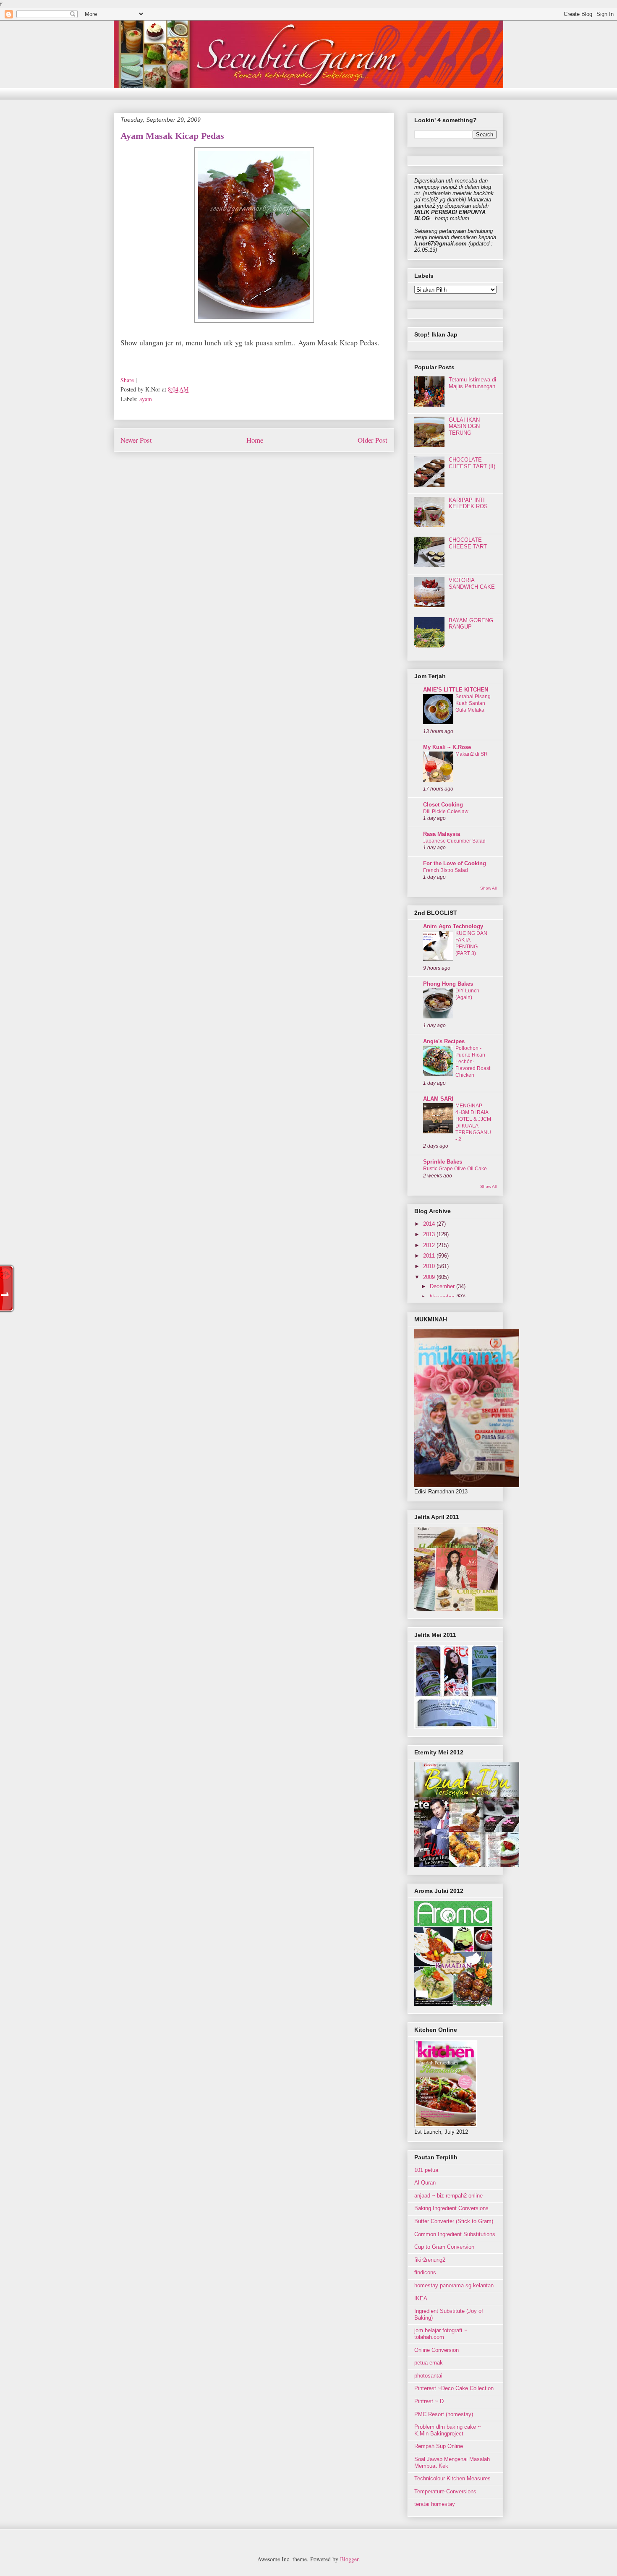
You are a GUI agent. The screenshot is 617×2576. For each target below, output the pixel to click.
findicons (425, 2272)
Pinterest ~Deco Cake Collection (454, 2388)
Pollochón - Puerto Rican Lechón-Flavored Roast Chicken (473, 1062)
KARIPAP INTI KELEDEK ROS (468, 503)
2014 (430, 1224)
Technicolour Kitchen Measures (452, 2478)
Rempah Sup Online (439, 2446)
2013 (430, 1234)
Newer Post (136, 440)
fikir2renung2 (430, 2260)
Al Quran (425, 2183)
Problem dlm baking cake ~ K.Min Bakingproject (448, 2430)
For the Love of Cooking (455, 863)
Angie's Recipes (444, 1041)
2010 (430, 1266)
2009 (430, 1277)
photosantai (428, 2376)
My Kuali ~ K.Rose (447, 747)
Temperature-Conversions (445, 2491)
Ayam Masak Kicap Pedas (172, 136)
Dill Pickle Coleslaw (446, 812)
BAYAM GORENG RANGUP (471, 624)
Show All (488, 888)
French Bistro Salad (446, 870)
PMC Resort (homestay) (444, 2414)
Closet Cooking (443, 805)
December (443, 1286)
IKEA (421, 2298)
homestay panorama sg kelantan (454, 2285)
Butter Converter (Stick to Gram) (454, 2221)
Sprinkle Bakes (443, 1162)
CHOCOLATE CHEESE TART (468, 543)
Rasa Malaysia (442, 834)
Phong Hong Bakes (448, 984)
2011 (430, 1256)
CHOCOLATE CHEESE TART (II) (472, 463)
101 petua (426, 2170)
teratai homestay (435, 2504)
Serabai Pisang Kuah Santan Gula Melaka (473, 703)
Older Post (373, 440)
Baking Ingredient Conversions (451, 2208)
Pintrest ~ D (429, 2401)
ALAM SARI (438, 1099)
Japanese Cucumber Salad (454, 841)
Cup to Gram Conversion (444, 2247)
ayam (146, 399)
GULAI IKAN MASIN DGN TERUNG (464, 426)
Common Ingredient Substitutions (455, 2234)
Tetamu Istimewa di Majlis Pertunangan (472, 383)
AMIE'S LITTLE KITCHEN (456, 690)
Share (127, 380)
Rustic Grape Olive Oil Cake (455, 1169)
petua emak (429, 2363)
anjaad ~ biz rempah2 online (448, 2196)
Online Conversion (437, 2350)
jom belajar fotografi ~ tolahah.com (441, 2334)
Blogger (349, 2559)
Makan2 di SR (472, 754)
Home (255, 440)
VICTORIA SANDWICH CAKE (472, 583)
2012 (430, 1245)
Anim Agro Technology (453, 926)
